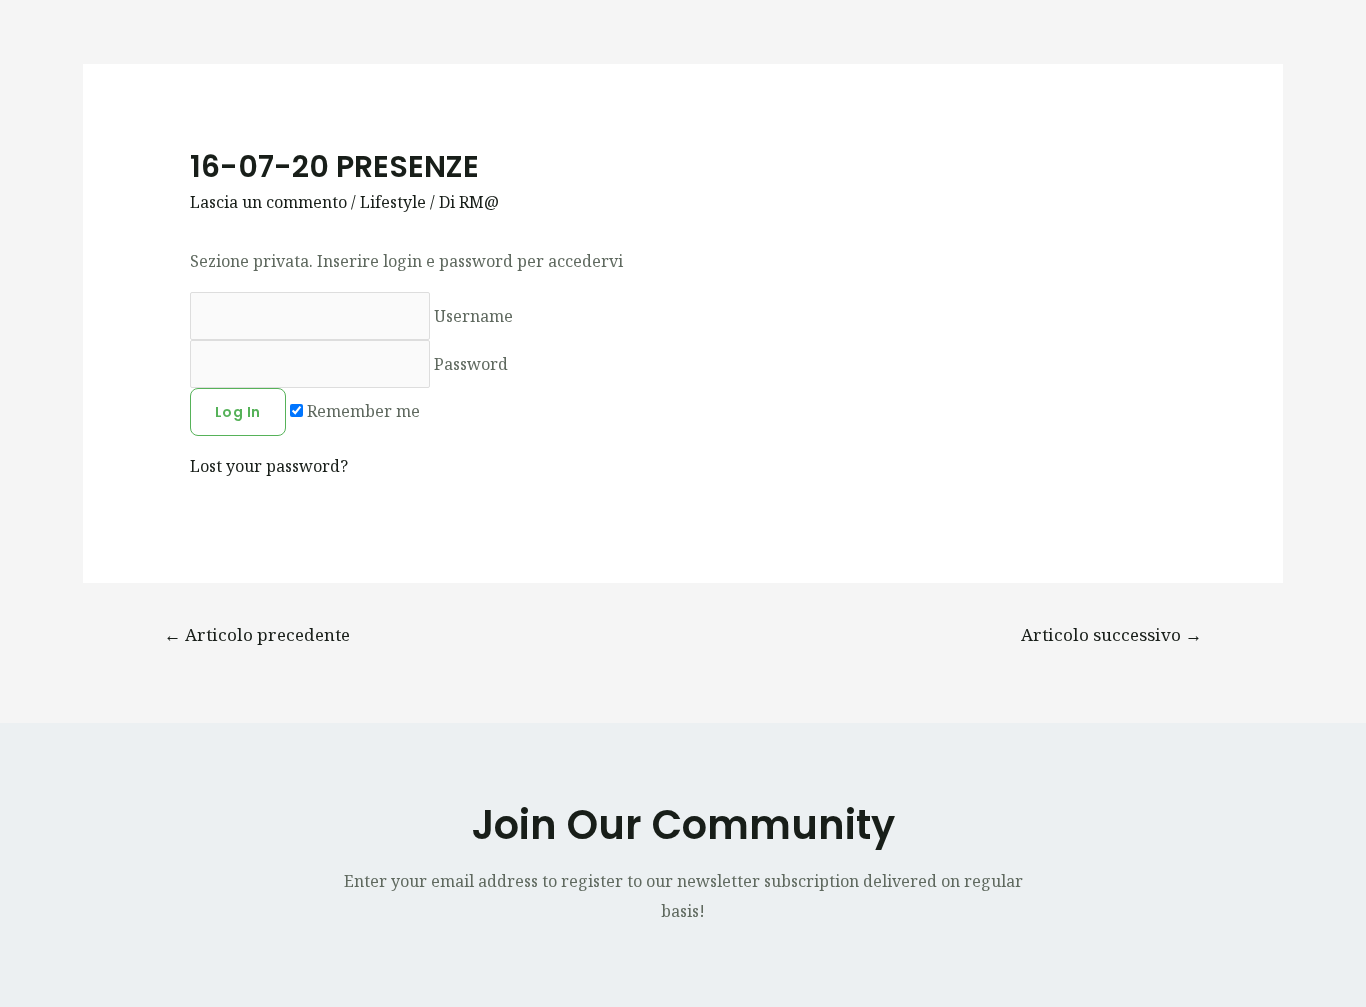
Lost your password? (269, 466)
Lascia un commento (268, 202)
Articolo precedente (257, 634)
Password (469, 364)
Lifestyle (393, 202)
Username (471, 316)
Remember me (361, 411)
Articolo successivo (1111, 634)
